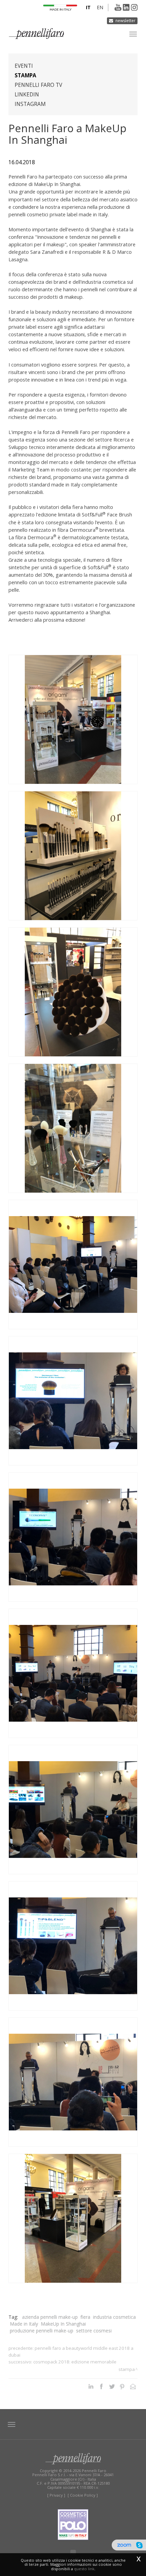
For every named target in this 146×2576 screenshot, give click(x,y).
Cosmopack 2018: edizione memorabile (75, 2362)
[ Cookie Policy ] (83, 2495)
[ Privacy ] (56, 2495)
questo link (84, 2569)
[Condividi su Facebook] (101, 2386)
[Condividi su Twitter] (112, 2386)
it (88, 7)
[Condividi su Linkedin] (91, 2386)
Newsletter (125, 21)
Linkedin (27, 95)
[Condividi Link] (133, 2386)
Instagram (30, 104)
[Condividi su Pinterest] (122, 2386)
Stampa (25, 75)
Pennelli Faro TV (38, 85)
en (100, 7)
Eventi (24, 66)
